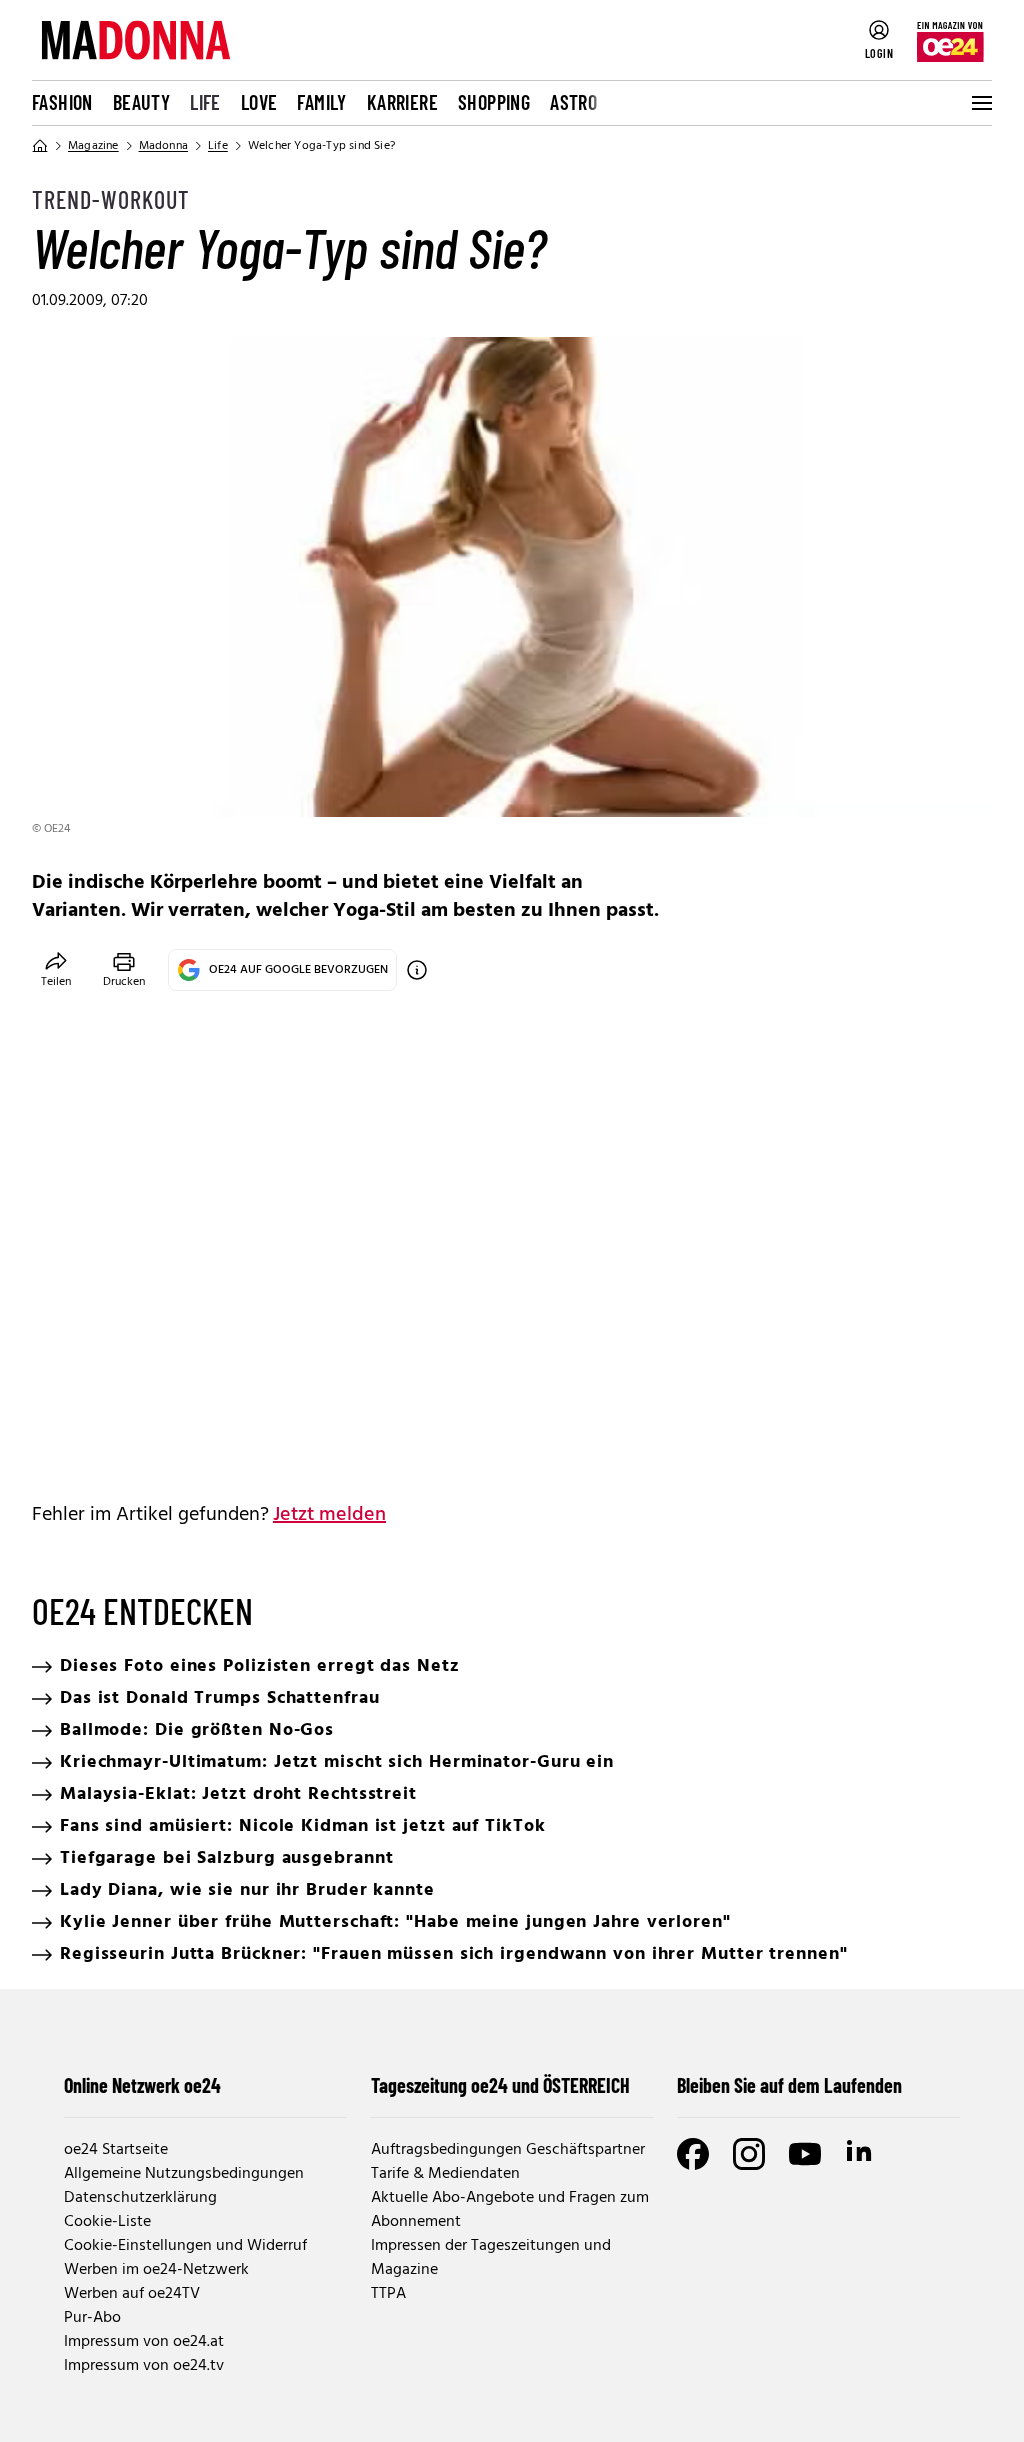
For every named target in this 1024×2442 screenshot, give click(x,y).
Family (321, 102)
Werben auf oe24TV (132, 2294)
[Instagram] (749, 2154)
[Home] (40, 146)
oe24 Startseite (116, 2150)
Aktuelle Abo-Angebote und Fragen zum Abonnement (510, 2210)
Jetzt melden (329, 1515)
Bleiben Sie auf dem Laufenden (789, 2085)
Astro (573, 102)
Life (205, 102)
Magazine (93, 146)
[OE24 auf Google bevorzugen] (417, 970)
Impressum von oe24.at (144, 2342)
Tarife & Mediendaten (445, 2174)
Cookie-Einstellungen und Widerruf (185, 2246)
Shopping (494, 102)
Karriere (402, 102)
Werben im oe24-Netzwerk (156, 2270)
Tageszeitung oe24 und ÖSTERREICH (500, 2085)
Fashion (62, 102)
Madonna (163, 146)
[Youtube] (805, 2154)
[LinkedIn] (861, 2154)
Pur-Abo (92, 2318)
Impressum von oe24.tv (144, 2366)
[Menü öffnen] (980, 103)
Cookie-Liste (107, 2222)
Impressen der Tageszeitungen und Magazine (491, 2258)
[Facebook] (693, 2154)
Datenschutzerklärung (140, 2198)
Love (259, 102)
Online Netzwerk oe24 (142, 2085)
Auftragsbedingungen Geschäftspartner (508, 2150)
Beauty (141, 102)
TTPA (388, 2294)
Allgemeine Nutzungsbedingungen (184, 2174)
